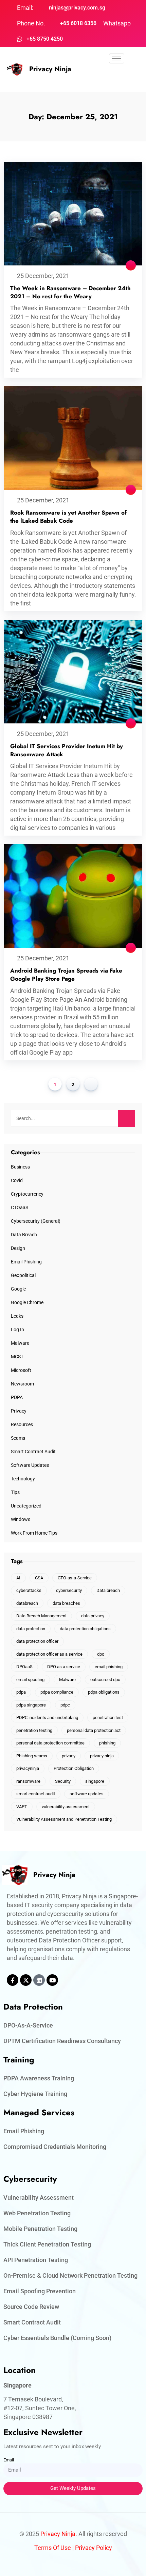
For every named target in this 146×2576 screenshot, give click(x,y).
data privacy (93, 1616)
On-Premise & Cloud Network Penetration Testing (70, 2275)
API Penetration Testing (36, 2260)
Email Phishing (26, 1262)
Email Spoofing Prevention (40, 2291)
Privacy (19, 1411)
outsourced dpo (105, 1680)
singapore (95, 1781)
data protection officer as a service (49, 1654)
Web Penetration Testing (37, 2213)
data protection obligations (85, 1629)
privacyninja (28, 1768)
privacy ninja (102, 1756)
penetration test (108, 1718)
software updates (87, 1794)
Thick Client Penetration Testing (47, 2244)
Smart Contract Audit (33, 1452)
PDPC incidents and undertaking (47, 1718)
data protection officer (37, 1641)
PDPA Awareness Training (39, 2078)
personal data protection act (94, 1730)
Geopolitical (23, 1275)
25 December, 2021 (43, 276)
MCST (17, 1357)
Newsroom (22, 1384)
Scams (18, 1438)
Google (18, 1289)
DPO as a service (64, 1667)
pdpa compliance (57, 1692)
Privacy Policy (94, 2548)
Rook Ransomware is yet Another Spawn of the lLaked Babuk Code (68, 517)
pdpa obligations (104, 1692)
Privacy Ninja (50, 69)
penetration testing (34, 1730)
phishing (107, 1743)
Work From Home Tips (34, 1533)
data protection (31, 1629)
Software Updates (30, 1465)
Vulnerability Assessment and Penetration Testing (64, 1819)
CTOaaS (20, 1207)
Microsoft (21, 1370)
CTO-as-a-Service (75, 1578)
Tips (15, 1492)
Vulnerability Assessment (39, 2198)
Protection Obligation (74, 1768)
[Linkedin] (39, 1980)
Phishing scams (32, 1756)
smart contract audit (36, 1794)
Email (9, 2460)
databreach (27, 1603)
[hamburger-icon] (117, 58)
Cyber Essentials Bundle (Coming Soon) (57, 2338)
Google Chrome (27, 1302)
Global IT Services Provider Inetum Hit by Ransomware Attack (67, 750)
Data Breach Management (41, 1616)
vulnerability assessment (66, 1807)
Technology (23, 1479)
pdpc (65, 1705)
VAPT (22, 1807)
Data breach (108, 1590)
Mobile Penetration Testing (40, 2229)
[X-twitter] (26, 1980)
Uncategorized (26, 1506)
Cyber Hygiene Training (35, 2094)
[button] (117, 78)
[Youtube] (52, 1980)
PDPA (17, 1397)
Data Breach (24, 1235)
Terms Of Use (53, 2548)
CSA (39, 1578)
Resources (22, 1424)
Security (63, 1781)
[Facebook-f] (13, 1980)
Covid (17, 1180)
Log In (17, 1330)
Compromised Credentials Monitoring (55, 2147)
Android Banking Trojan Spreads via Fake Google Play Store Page (66, 975)
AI (18, 1578)
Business (20, 1167)
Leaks (17, 1316)
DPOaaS (24, 1667)
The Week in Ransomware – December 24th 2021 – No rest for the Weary (70, 292)
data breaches (66, 1603)
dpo (101, 1654)
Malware (20, 1343)
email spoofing (30, 1680)
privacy (69, 1756)
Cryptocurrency (27, 1194)
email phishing (109, 1667)
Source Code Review (31, 2307)
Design (18, 1248)
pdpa (21, 1692)
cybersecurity (69, 1590)
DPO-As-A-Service (28, 2025)
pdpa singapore (31, 1705)
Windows (21, 1519)
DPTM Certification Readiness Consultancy (62, 2041)
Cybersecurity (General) (36, 1221)
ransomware (28, 1781)
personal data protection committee (50, 1743)
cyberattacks (29, 1590)
